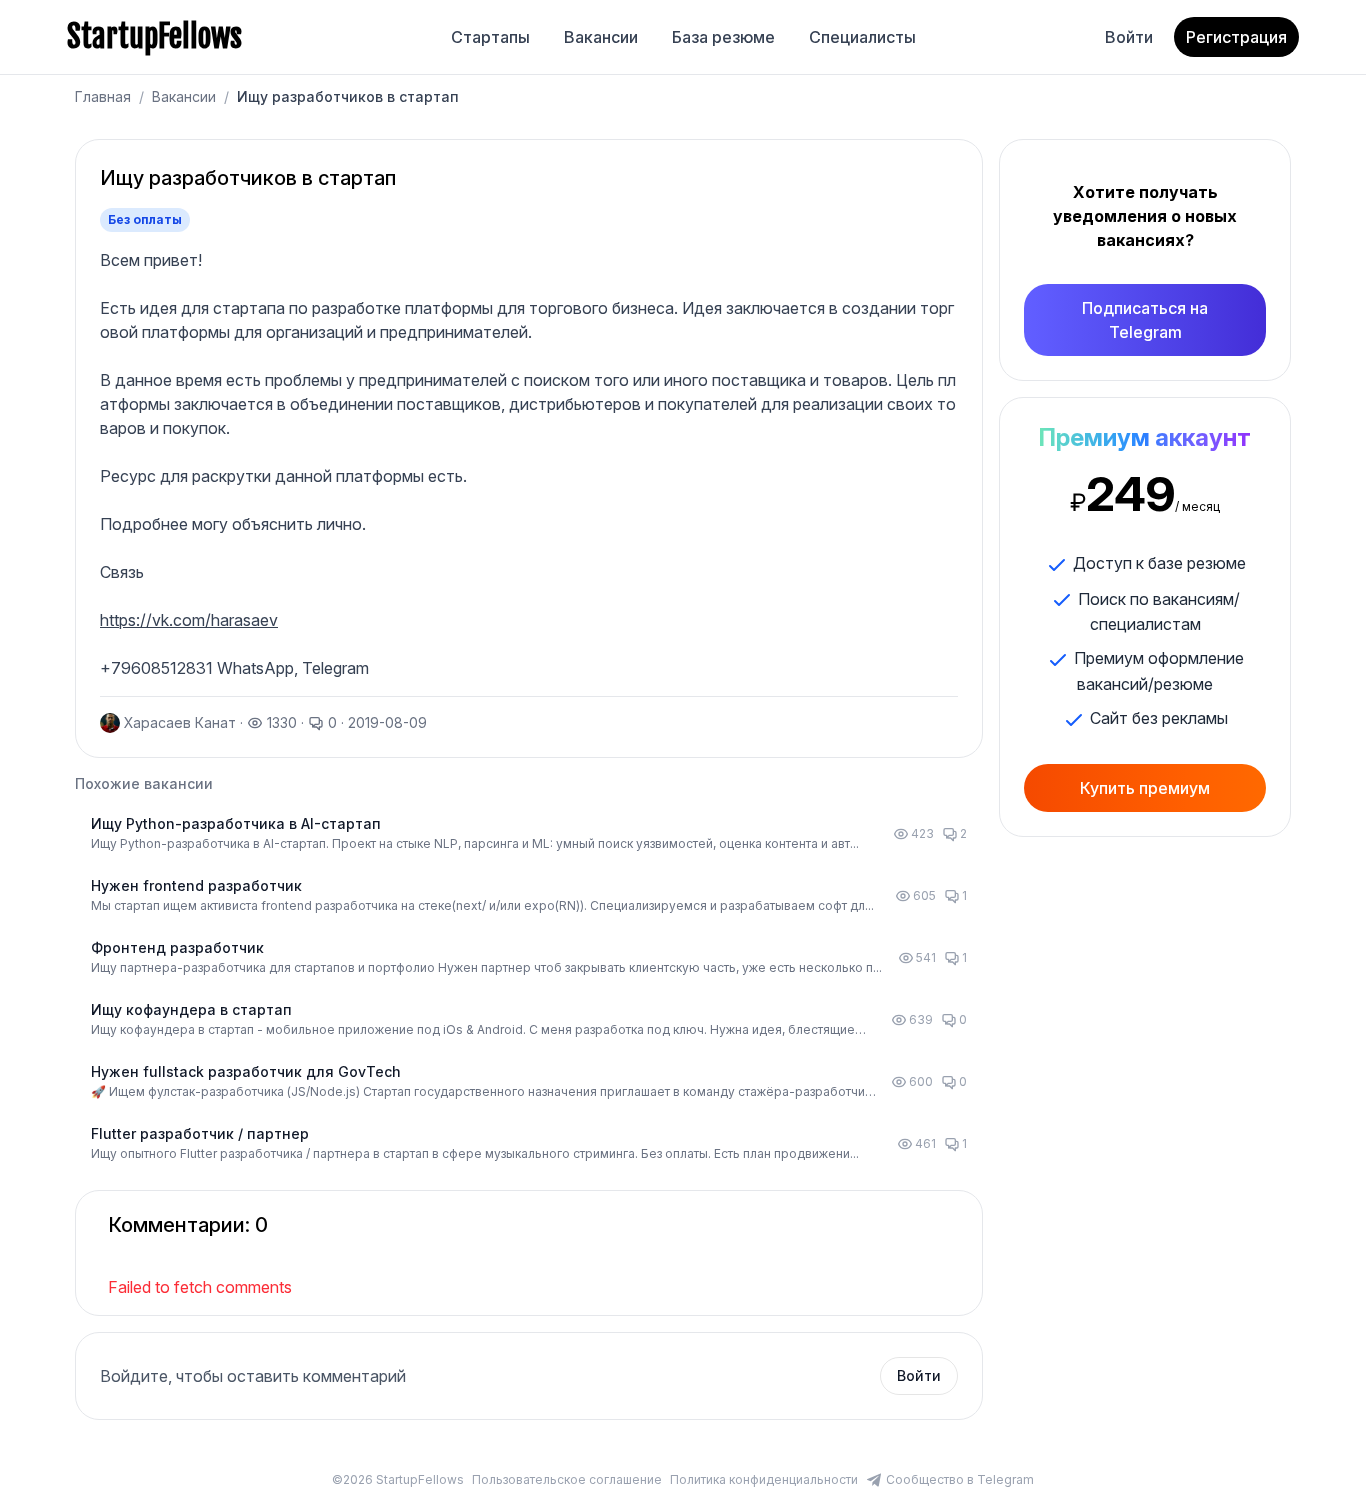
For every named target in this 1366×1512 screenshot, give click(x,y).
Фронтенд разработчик (177, 947)
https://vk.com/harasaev (189, 620)
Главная (103, 96)
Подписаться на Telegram (1145, 320)
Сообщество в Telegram (960, 1479)
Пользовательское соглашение (567, 1479)
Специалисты (862, 37)
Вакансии (601, 37)
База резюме (723, 37)
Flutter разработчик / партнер (200, 1133)
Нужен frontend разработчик (196, 885)
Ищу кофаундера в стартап (191, 1009)
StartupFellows (154, 37)
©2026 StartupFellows (398, 1479)
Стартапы (490, 37)
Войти (1129, 37)
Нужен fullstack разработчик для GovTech (246, 1071)
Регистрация (1236, 37)
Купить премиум (1145, 788)
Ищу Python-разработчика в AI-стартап (236, 823)
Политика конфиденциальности (764, 1479)
